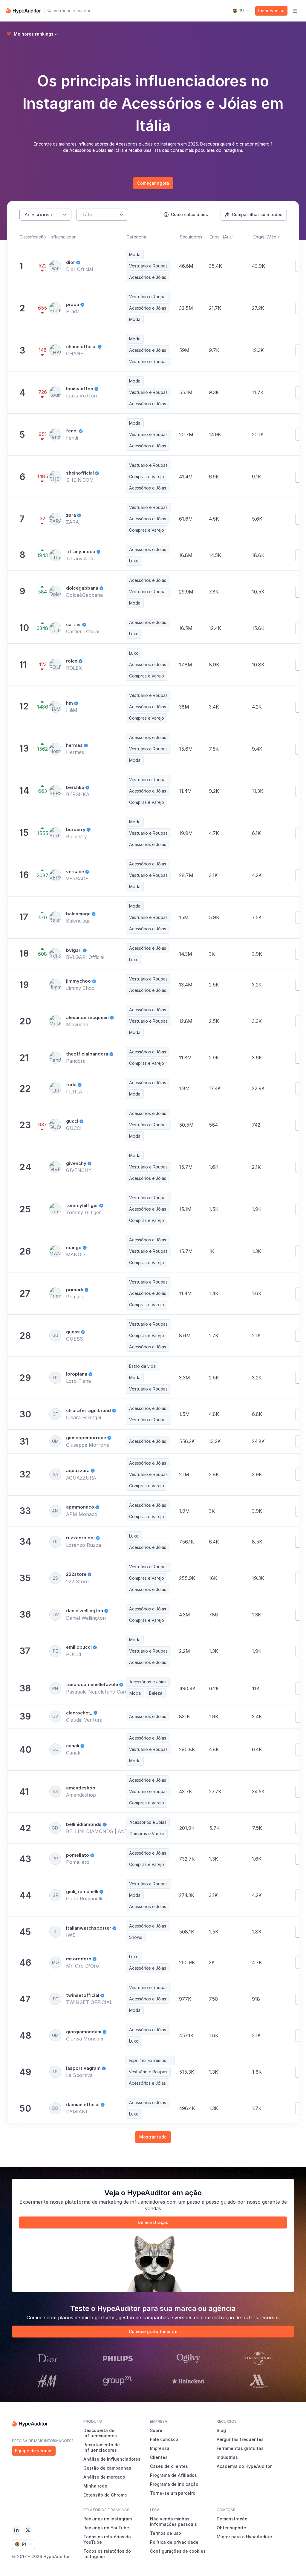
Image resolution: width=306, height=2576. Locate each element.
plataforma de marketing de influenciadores (115, 2202)
